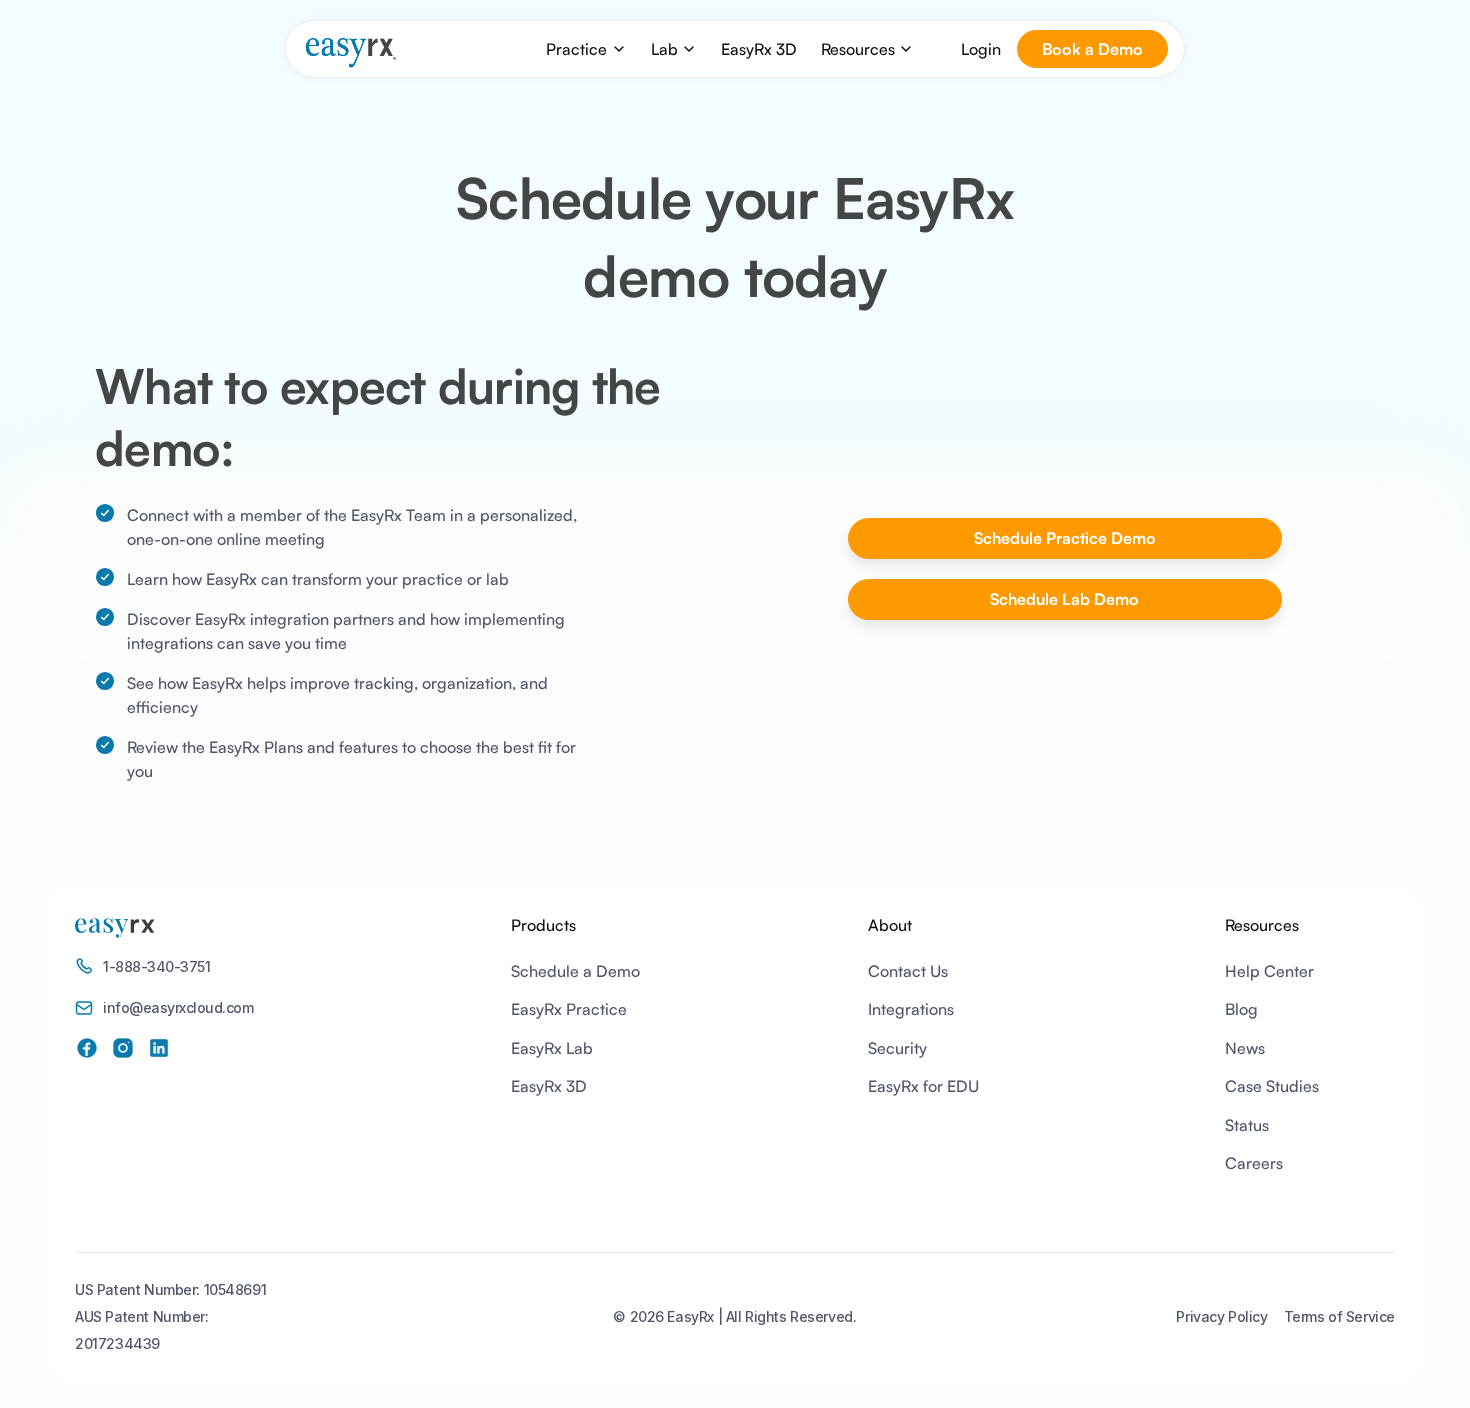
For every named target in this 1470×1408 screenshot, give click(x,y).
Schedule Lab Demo (1064, 599)
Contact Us (908, 971)
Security (897, 1048)
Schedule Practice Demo (1065, 538)
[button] (586, 49)
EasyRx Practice (569, 1009)
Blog (1241, 1009)
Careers (1254, 1163)
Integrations (911, 1009)
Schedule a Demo (575, 971)
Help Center (1269, 971)
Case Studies (1272, 1086)
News (1245, 1048)
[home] (350, 52)
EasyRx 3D (759, 49)
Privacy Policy (1221, 1316)
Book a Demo (1092, 49)
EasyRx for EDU (923, 1086)
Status (1247, 1125)
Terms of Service (1339, 1316)
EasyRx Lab (552, 1048)
